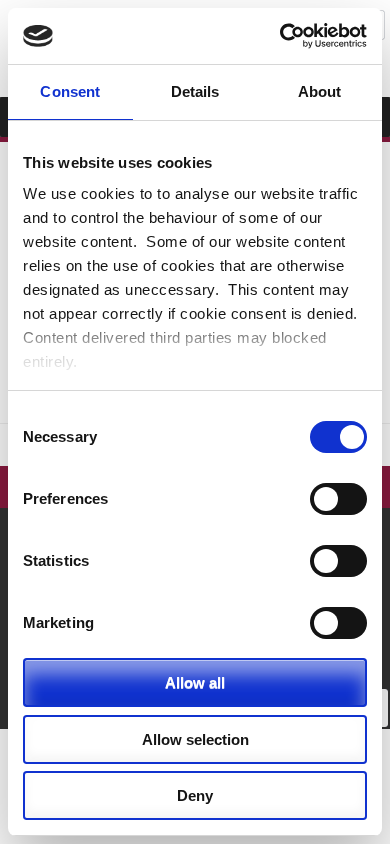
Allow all (195, 682)
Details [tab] (195, 91)
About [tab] (320, 91)
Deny (195, 795)
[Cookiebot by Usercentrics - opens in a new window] (280, 36)
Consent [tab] (70, 91)
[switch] (338, 499)
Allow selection (195, 739)
